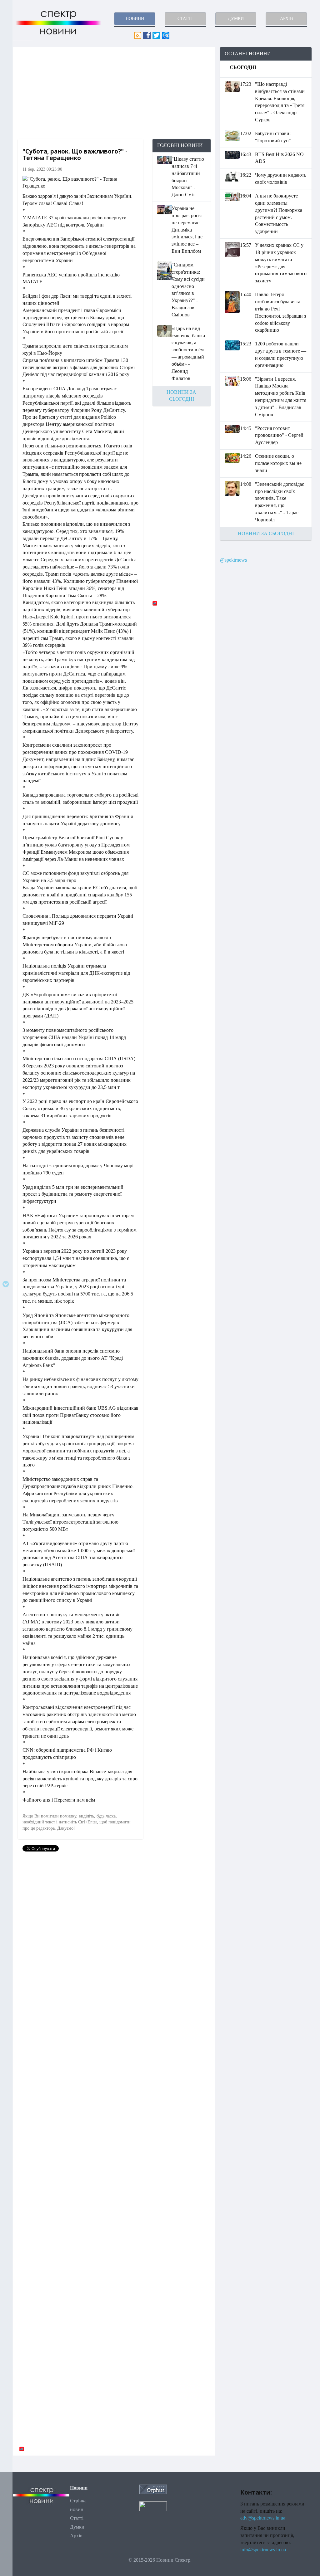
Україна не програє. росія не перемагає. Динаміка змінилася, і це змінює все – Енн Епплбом (187, 230)
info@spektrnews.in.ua (263, 2550)
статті (185, 19)
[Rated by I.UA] (153, 2506)
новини (135, 19)
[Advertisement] (114, 93)
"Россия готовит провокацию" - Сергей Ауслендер (279, 435)
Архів (76, 2536)
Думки (77, 2527)
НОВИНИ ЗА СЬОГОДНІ (266, 533)
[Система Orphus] (153, 2489)
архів (286, 19)
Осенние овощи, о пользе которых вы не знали (278, 463)
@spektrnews (233, 560)
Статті (77, 2518)
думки (236, 19)
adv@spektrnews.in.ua (263, 2518)
